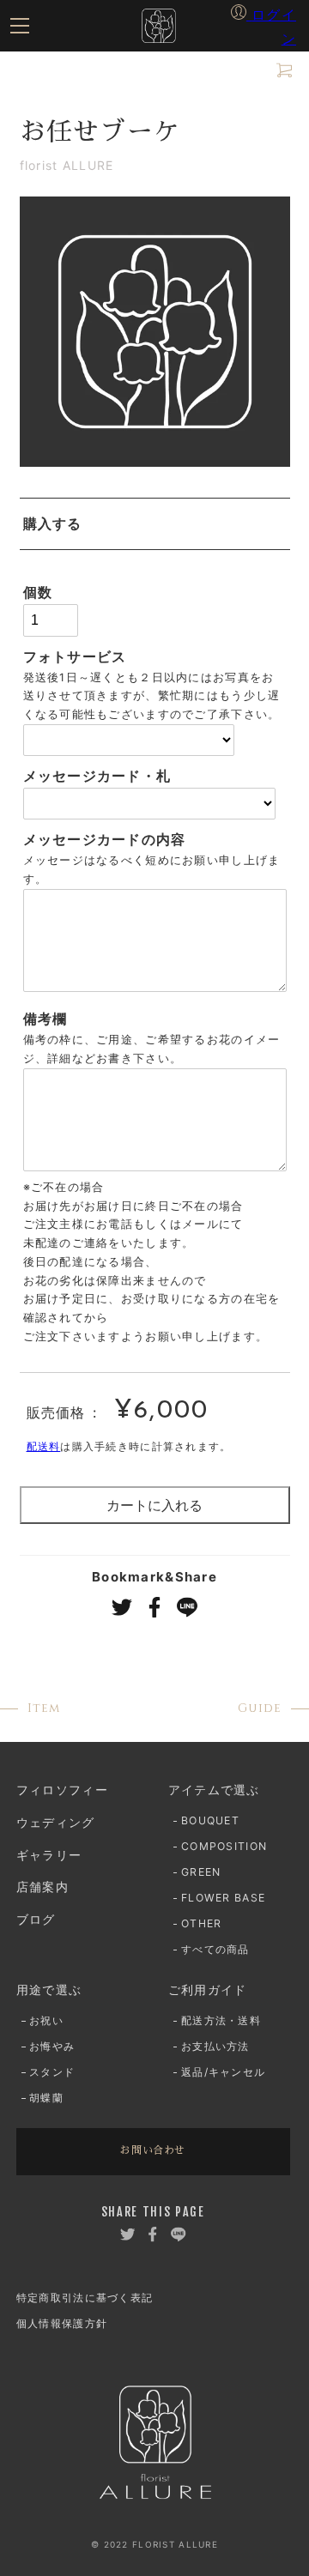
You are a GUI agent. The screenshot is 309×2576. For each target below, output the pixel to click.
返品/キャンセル (71, 613)
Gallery (88, 434)
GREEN (45, 204)
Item (80, 128)
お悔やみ (121, 301)
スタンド (206, 301)
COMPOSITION (170, 174)
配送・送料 (55, 582)
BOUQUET (55, 174)
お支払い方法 (160, 582)
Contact (97, 716)
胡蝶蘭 (42, 332)
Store (69, 485)
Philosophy (116, 77)
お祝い (42, 301)
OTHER (249, 204)
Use (64, 255)
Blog (59, 665)
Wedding (97, 382)
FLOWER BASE (147, 204)
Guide (82, 537)
